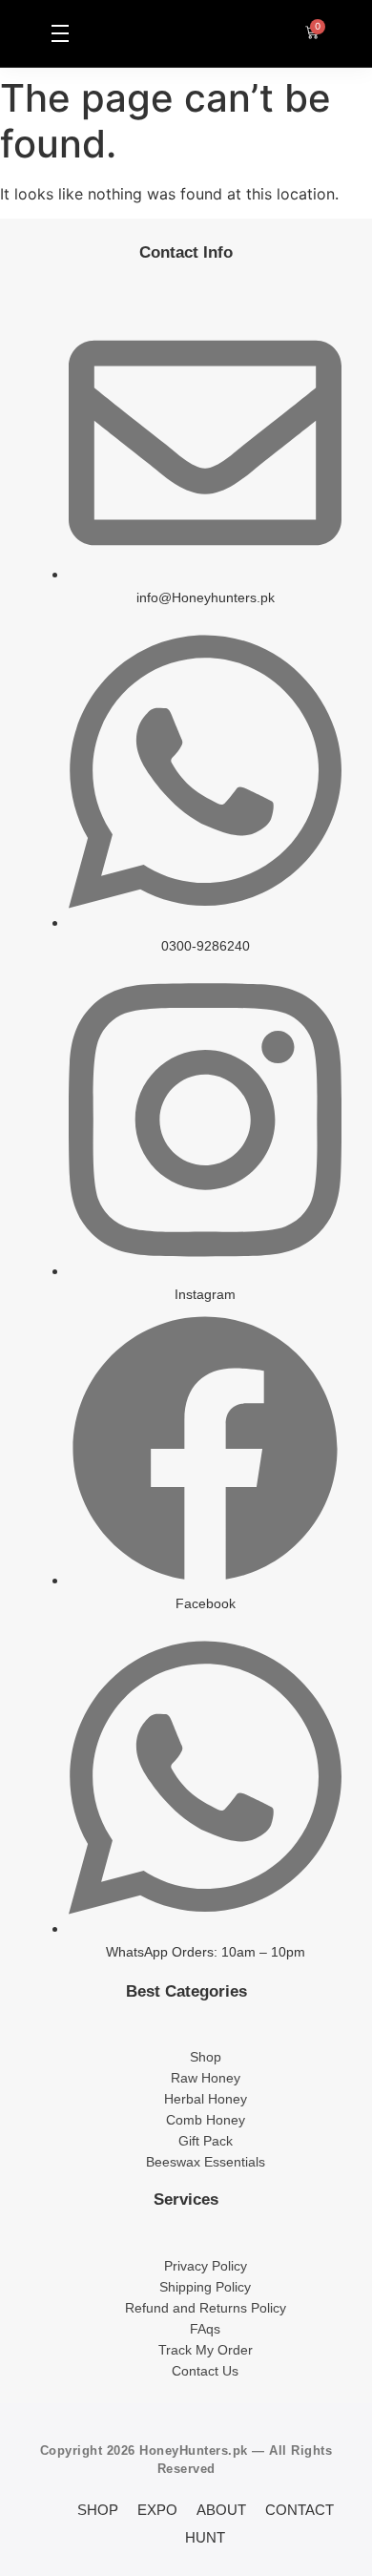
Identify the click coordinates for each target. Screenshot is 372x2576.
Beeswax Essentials (206, 2162)
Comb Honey (206, 2120)
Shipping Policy (205, 2287)
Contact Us (205, 2371)
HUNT (205, 2537)
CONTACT (300, 2510)
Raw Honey (206, 2078)
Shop (206, 2057)
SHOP (98, 2510)
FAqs (205, 2329)
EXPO (157, 2510)
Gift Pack (206, 2141)
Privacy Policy (206, 2266)
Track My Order (206, 2350)
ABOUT (221, 2510)
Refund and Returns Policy (206, 2308)
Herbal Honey (206, 2099)
